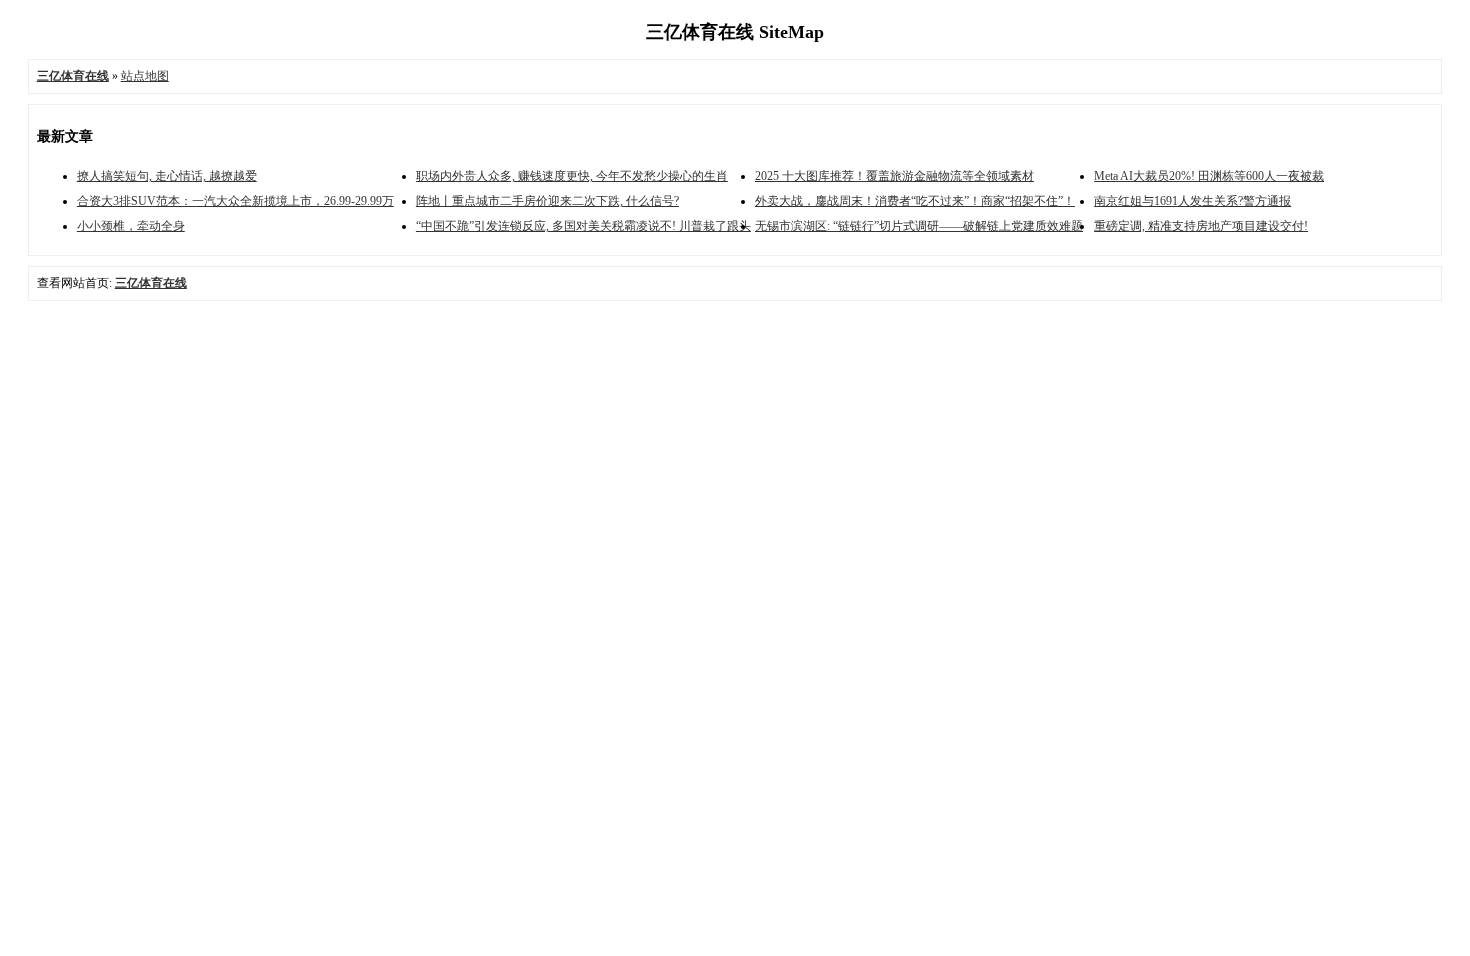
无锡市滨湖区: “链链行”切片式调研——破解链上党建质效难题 (919, 226)
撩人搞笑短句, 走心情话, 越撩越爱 (167, 176)
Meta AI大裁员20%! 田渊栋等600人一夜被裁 (1209, 176)
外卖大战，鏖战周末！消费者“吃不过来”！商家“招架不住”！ (915, 201)
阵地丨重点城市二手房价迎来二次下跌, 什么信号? (547, 201)
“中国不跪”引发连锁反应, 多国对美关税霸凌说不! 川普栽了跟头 (583, 226)
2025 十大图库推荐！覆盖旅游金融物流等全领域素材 (894, 176)
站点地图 (145, 76)
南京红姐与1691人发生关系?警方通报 (1192, 201)
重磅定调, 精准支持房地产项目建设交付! (1201, 226)
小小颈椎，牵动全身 (131, 226)
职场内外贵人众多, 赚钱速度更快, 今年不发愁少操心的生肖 (572, 176)
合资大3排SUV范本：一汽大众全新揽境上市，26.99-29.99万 (235, 201)
